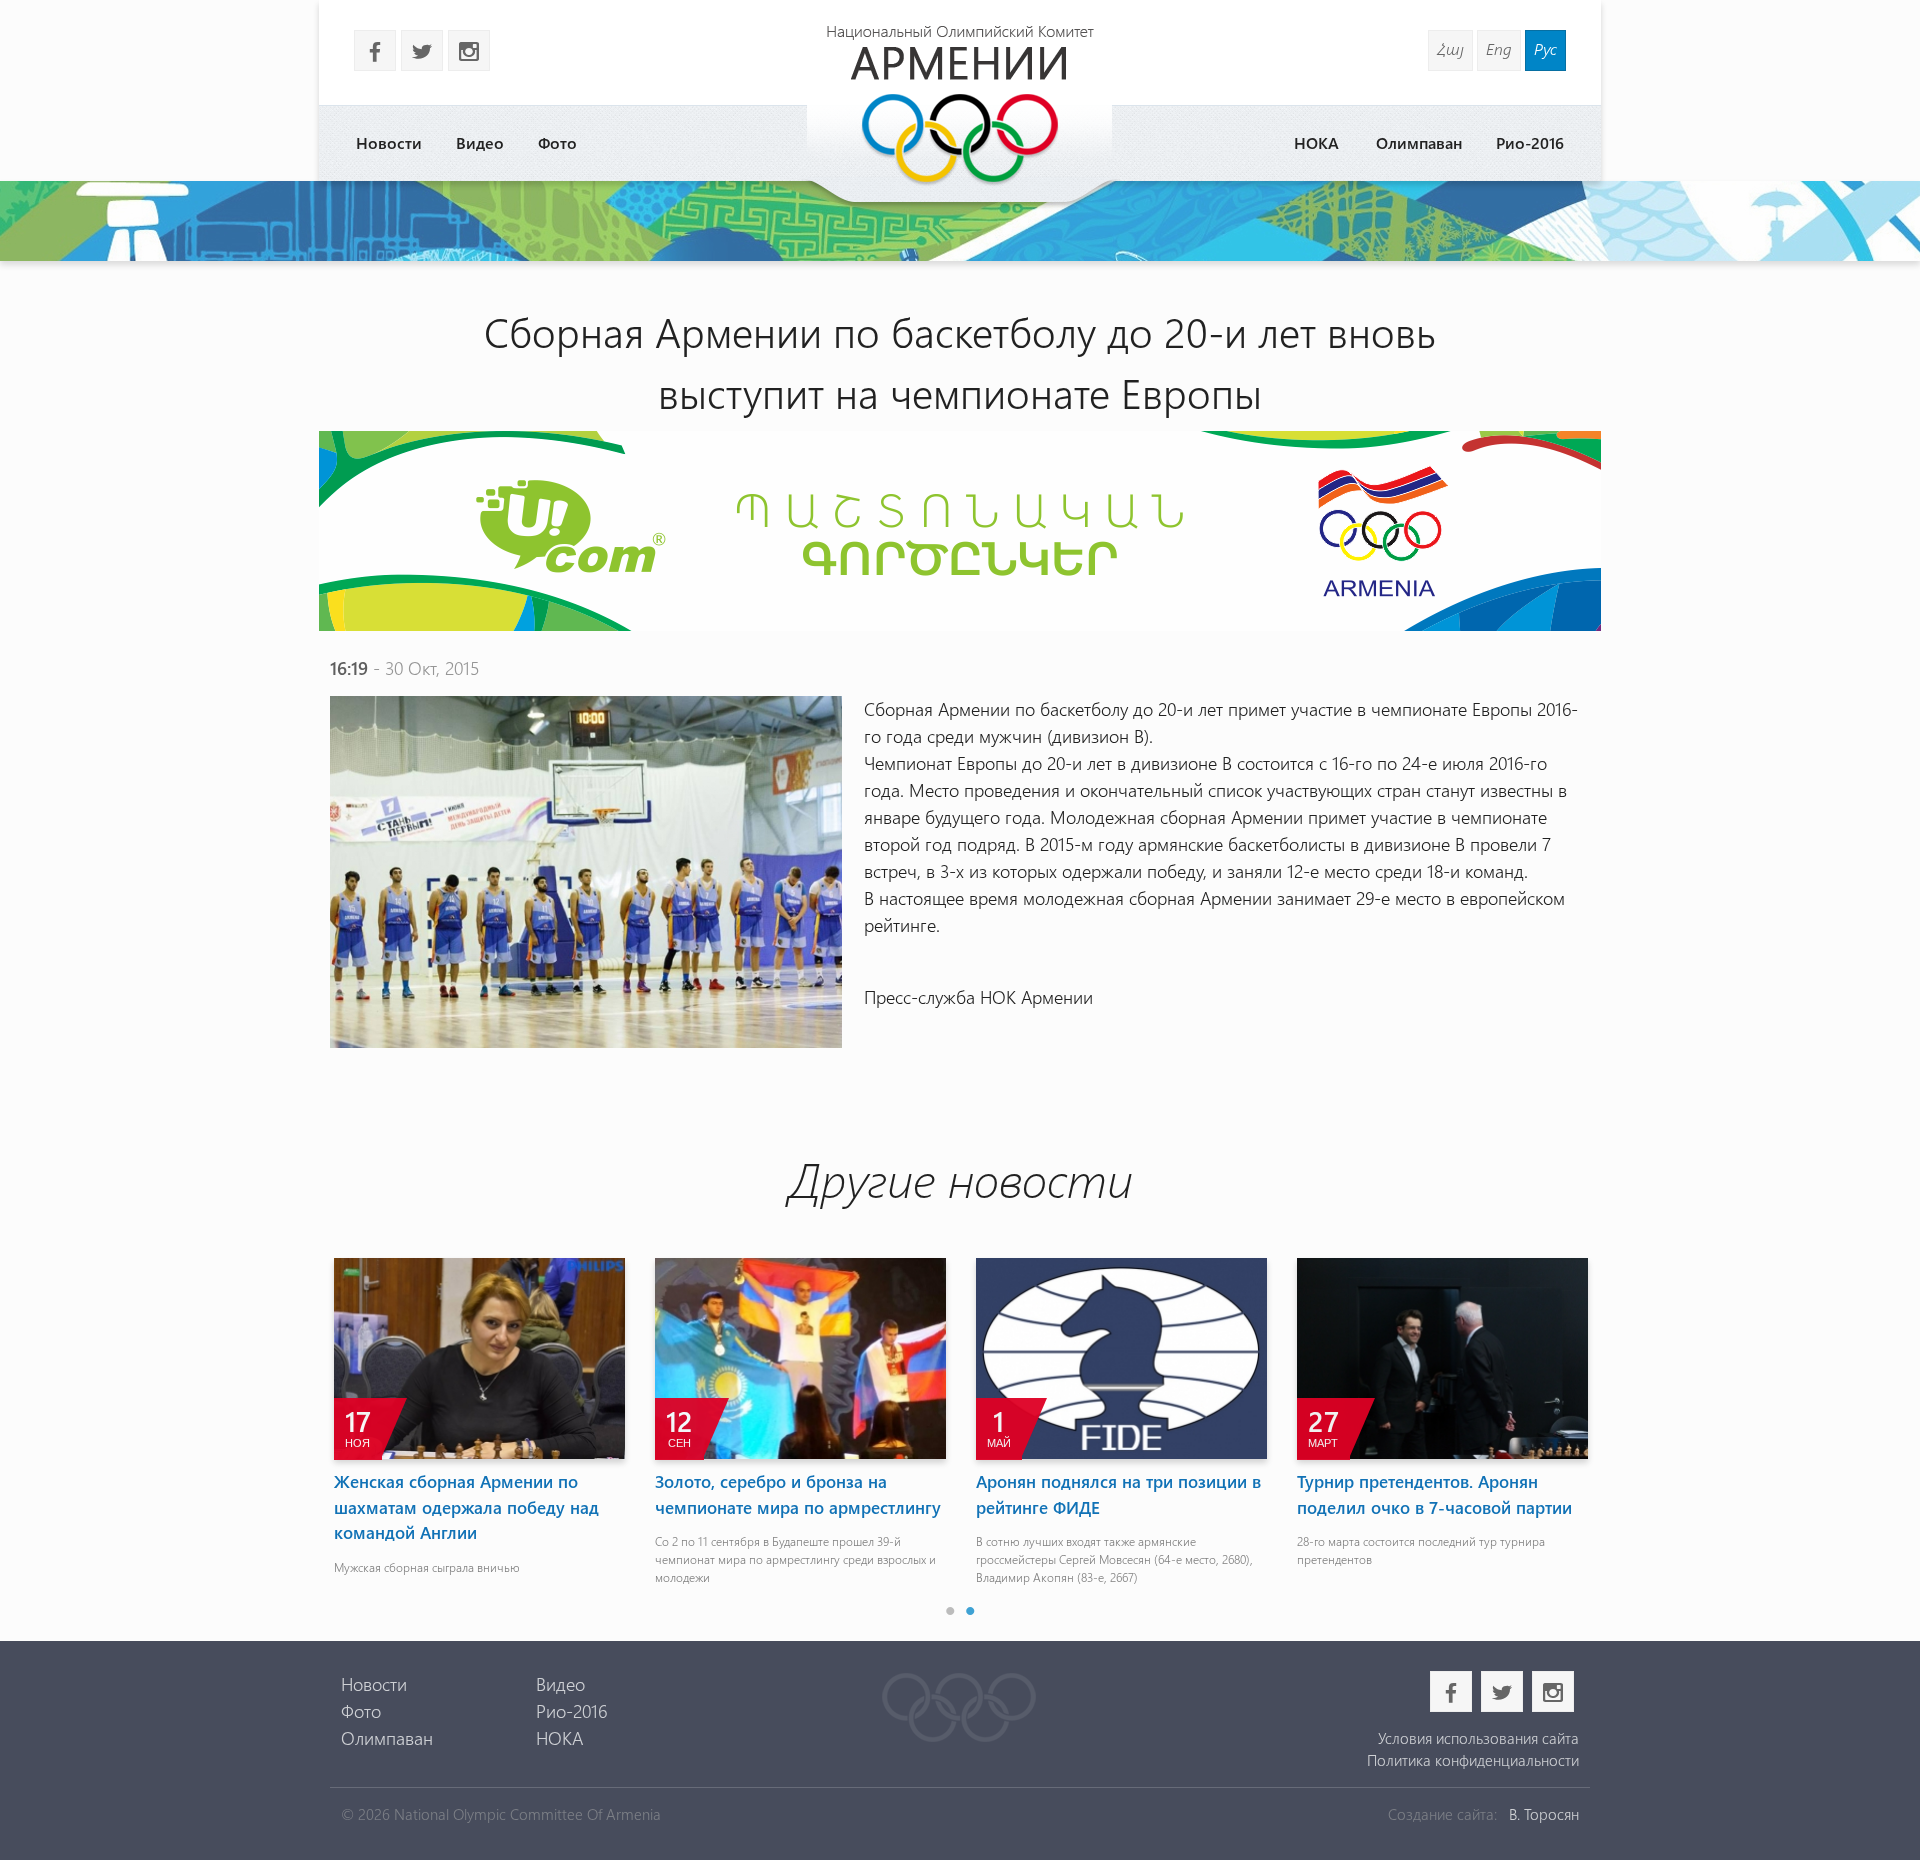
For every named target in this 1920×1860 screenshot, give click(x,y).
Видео (480, 142)
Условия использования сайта (1478, 1738)
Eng (1499, 48)
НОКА (1316, 142)
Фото (557, 142)
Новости (389, 142)
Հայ (1450, 48)
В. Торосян (1544, 1814)
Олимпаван (1419, 142)
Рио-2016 (1530, 142)
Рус (1545, 48)
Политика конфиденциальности (1472, 1760)
